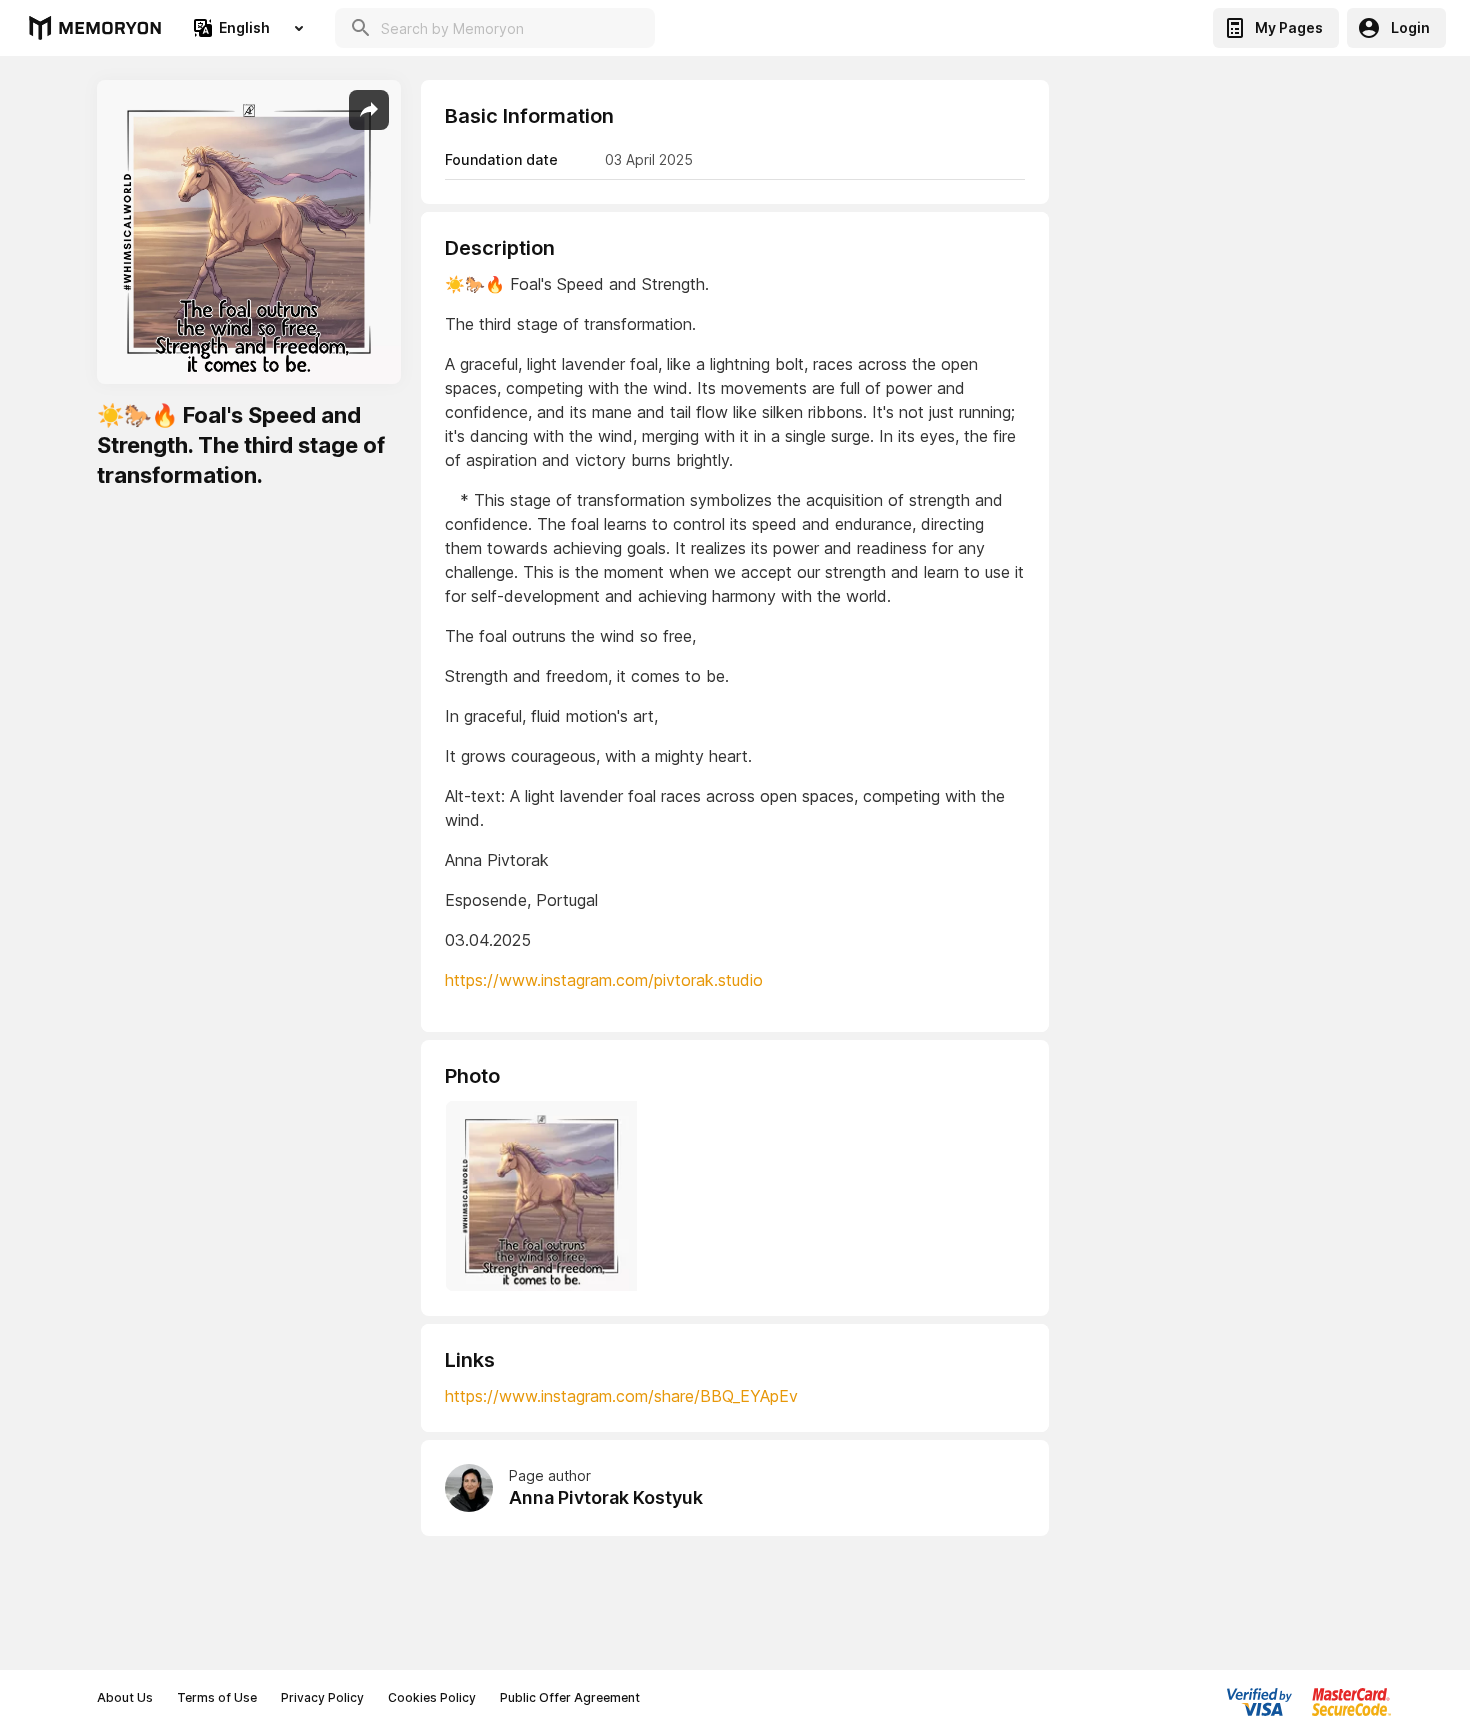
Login (1410, 27)
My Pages (1289, 27)
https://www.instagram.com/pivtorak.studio (604, 980)
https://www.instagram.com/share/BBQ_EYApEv (621, 1396)
